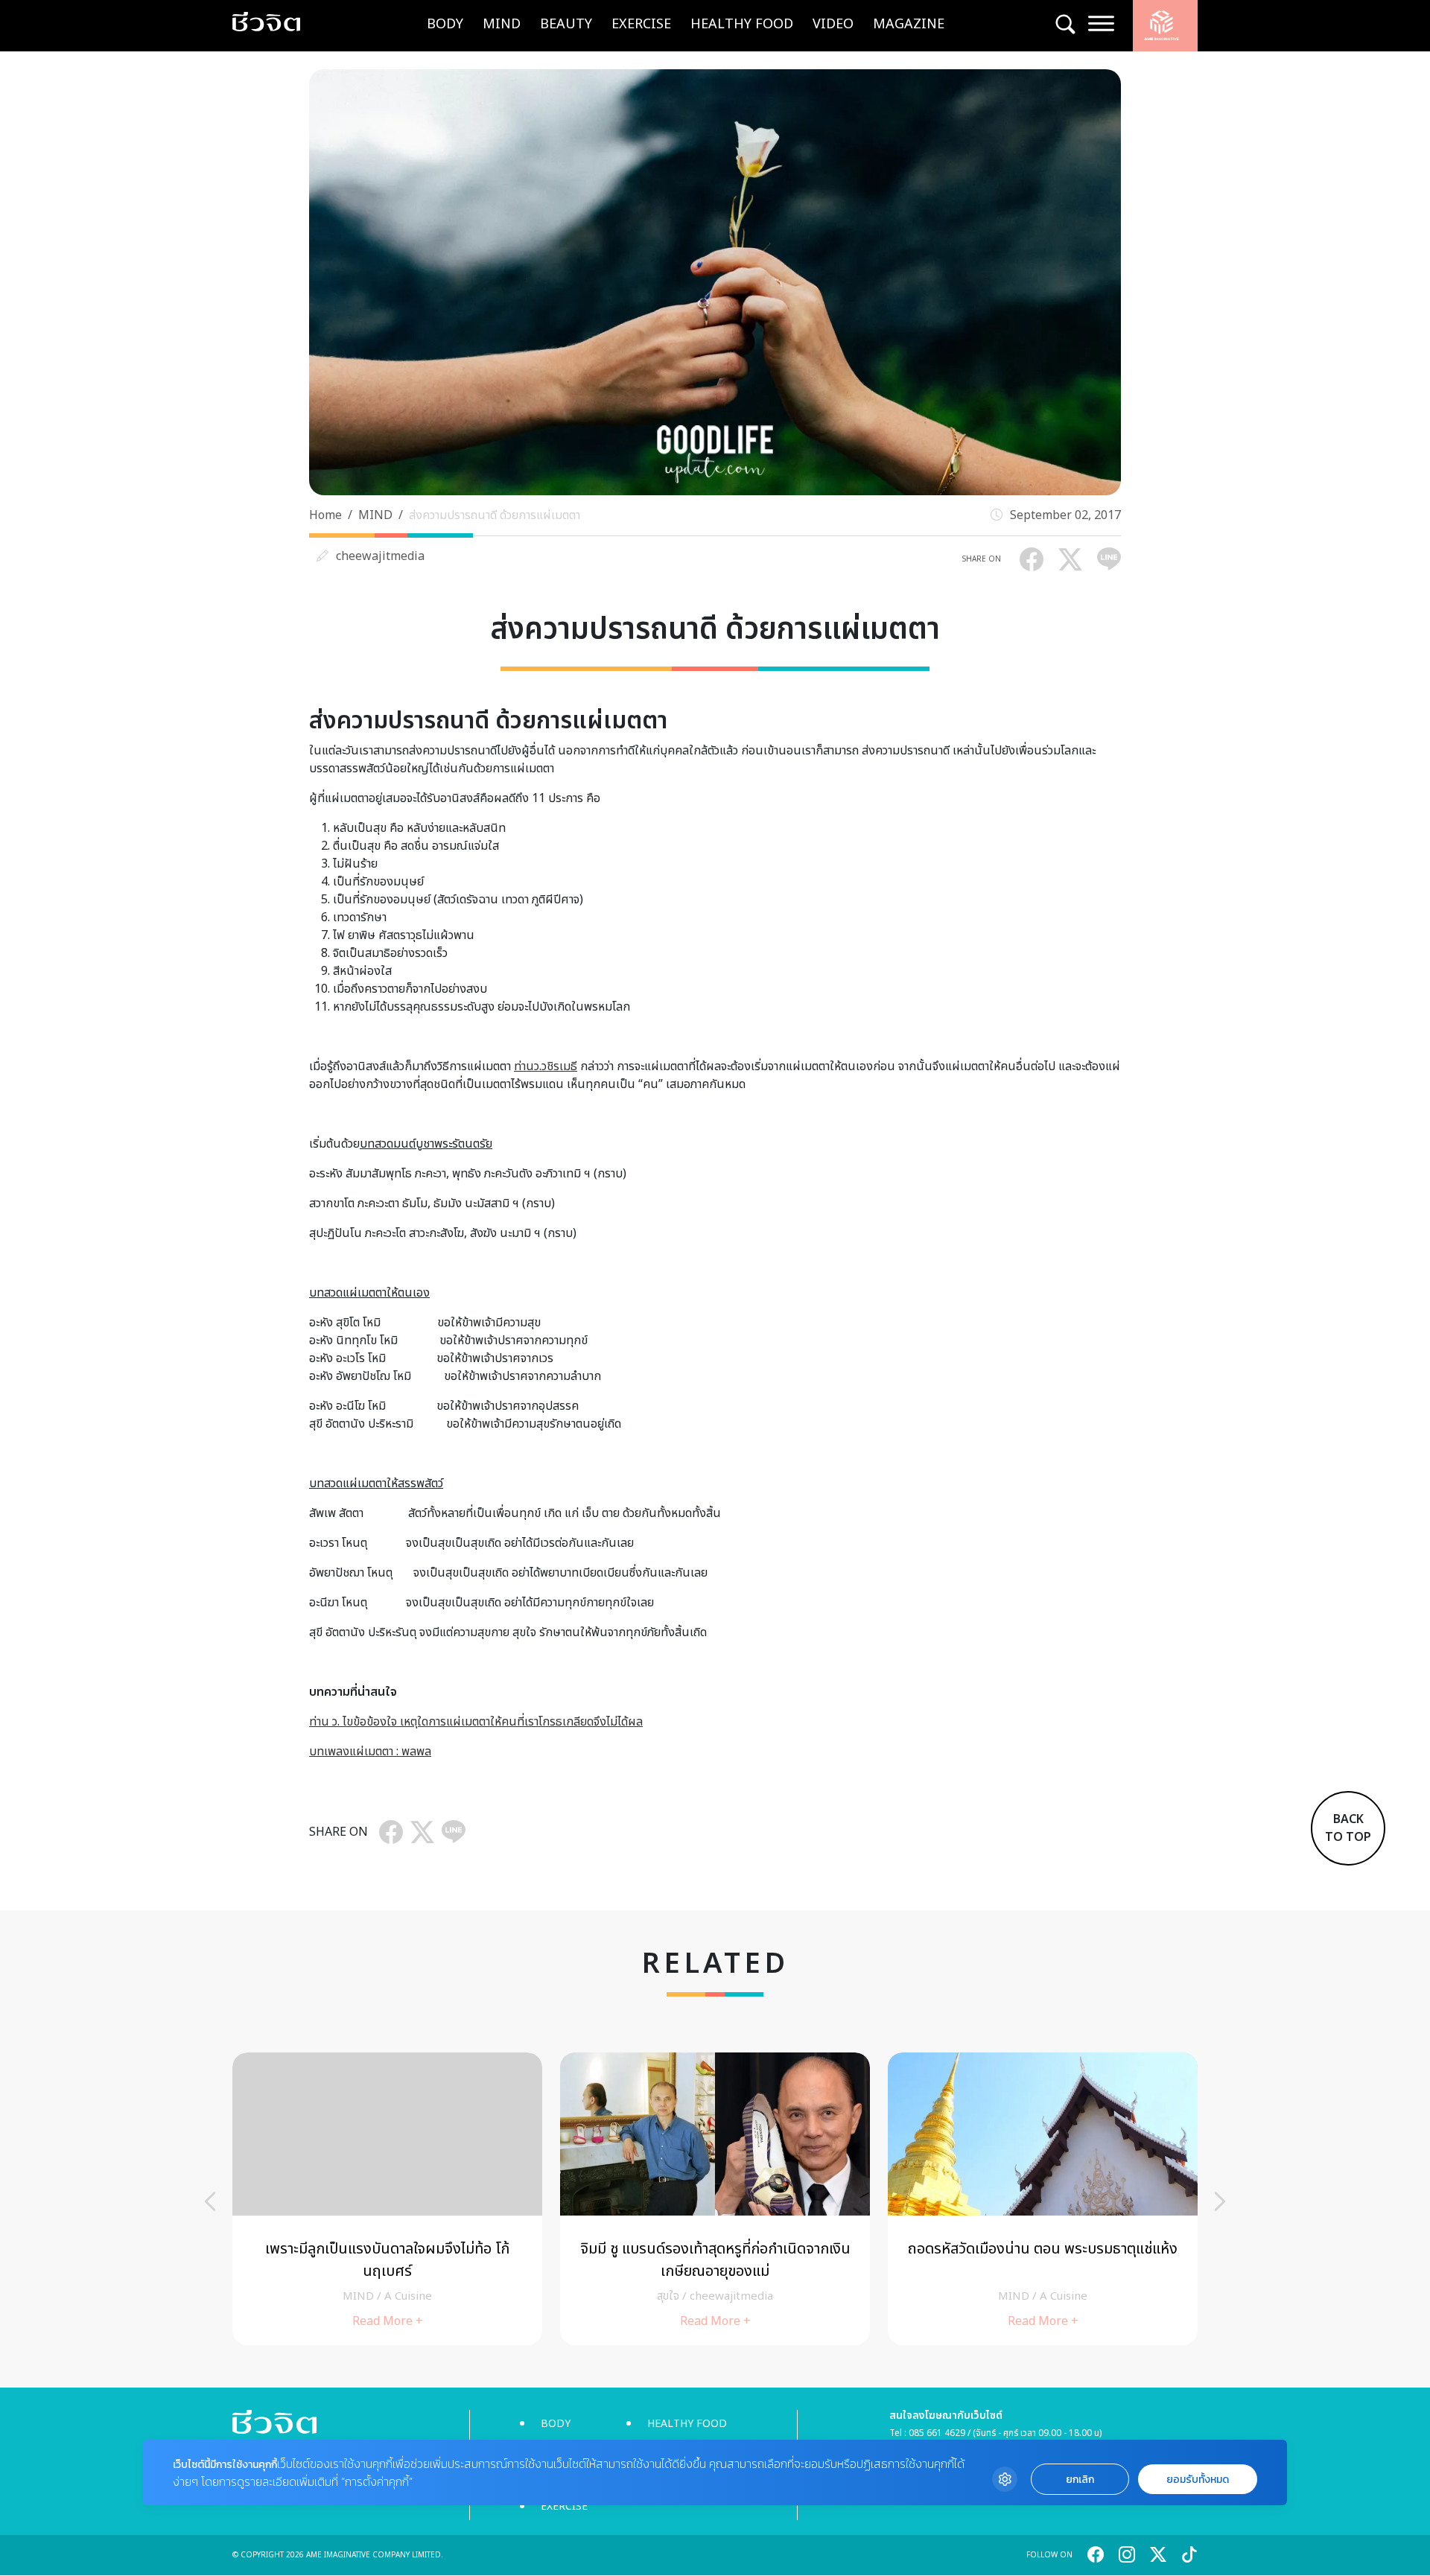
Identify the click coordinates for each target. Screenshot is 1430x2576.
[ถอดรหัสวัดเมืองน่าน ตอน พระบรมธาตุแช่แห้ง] (1043, 2199)
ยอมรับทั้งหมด (1198, 2480)
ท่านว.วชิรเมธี (546, 1066)
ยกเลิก (1080, 2480)
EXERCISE (641, 24)
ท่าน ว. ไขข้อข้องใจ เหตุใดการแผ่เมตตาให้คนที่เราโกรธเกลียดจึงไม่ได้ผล (476, 1722)
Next (1220, 2201)
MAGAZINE (909, 24)
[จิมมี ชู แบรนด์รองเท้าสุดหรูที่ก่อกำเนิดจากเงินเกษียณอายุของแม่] (715, 2199)
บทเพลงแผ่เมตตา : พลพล (370, 1752)
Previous (210, 2201)
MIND (502, 24)
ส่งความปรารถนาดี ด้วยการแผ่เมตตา (495, 515)
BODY (445, 24)
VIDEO (833, 24)
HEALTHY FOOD (742, 24)
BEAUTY (566, 24)
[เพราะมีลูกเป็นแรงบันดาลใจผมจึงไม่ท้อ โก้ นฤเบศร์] (387, 2199)
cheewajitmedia (380, 556)
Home (325, 515)
